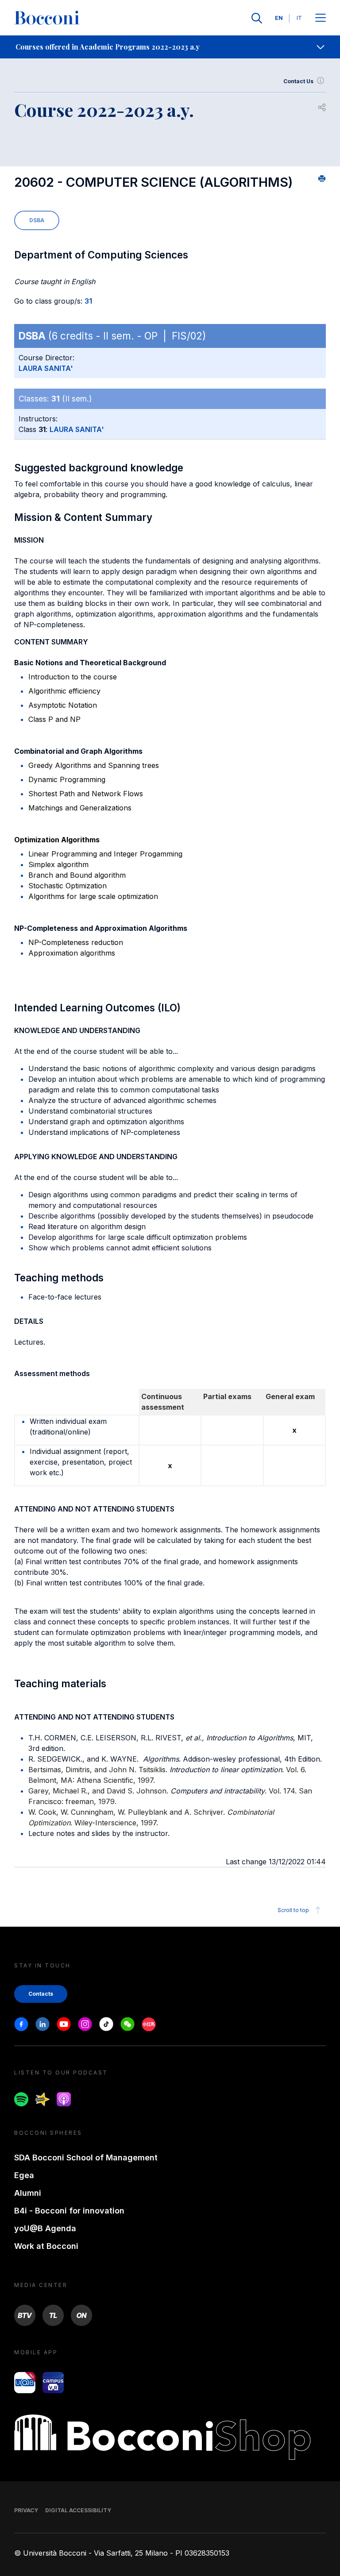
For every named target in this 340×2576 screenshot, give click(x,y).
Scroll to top (293, 1910)
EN (279, 18)
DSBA (37, 220)
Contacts (41, 1994)
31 (88, 301)
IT (299, 18)
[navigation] (170, 47)
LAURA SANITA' (46, 368)
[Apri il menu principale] (321, 18)
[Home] (47, 18)
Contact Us (298, 81)
